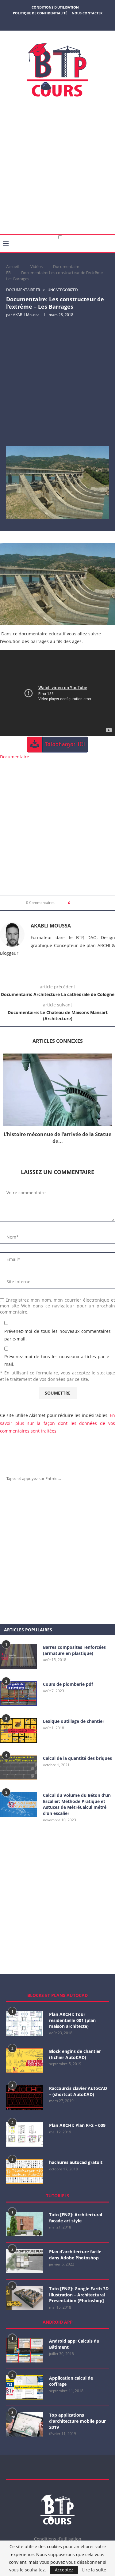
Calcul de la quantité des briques (77, 1758)
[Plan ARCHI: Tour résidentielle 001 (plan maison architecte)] (25, 2024)
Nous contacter (87, 13)
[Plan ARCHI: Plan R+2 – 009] (25, 2135)
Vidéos (36, 266)
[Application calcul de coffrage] (25, 2387)
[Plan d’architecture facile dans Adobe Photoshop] (25, 2261)
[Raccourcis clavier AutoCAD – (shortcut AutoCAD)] (25, 2098)
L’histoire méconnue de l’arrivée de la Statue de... (57, 1138)
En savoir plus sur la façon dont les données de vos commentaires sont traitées (57, 1423)
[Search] (109, 249)
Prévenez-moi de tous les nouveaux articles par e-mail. (57, 1360)
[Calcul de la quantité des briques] (18, 1768)
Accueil (12, 266)
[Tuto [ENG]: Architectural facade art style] (25, 2224)
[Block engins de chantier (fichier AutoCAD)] (25, 2061)
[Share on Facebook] (77, 903)
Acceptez (64, 2570)
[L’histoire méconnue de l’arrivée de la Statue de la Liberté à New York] (57, 1090)
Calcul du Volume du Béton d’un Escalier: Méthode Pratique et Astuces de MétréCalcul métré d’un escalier (77, 1804)
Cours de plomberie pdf (68, 1684)
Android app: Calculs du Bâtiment (74, 2344)
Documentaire (15, 757)
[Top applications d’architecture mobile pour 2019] (25, 2424)
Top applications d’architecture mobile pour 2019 (77, 2421)
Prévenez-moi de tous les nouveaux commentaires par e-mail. (57, 1335)
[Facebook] (42, 22)
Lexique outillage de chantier (74, 1721)
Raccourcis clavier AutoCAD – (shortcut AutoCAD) (78, 2091)
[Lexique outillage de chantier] (18, 1730)
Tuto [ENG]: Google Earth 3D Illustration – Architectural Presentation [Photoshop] (79, 2295)
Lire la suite (94, 2570)
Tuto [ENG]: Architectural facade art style (76, 2218)
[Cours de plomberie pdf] (18, 1693)
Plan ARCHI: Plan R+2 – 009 (77, 2125)
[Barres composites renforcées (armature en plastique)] (18, 1656)
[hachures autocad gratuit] (25, 2172)
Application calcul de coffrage (71, 2381)
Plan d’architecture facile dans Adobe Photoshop (75, 2255)
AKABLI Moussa (26, 315)
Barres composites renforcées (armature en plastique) (74, 1650)
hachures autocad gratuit (76, 2162)
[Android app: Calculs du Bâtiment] (25, 2350)
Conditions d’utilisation (55, 7)
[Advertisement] (57, 168)
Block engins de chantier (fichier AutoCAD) (75, 2054)
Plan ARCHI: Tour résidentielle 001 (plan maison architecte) (72, 2020)
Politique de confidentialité (40, 13)
